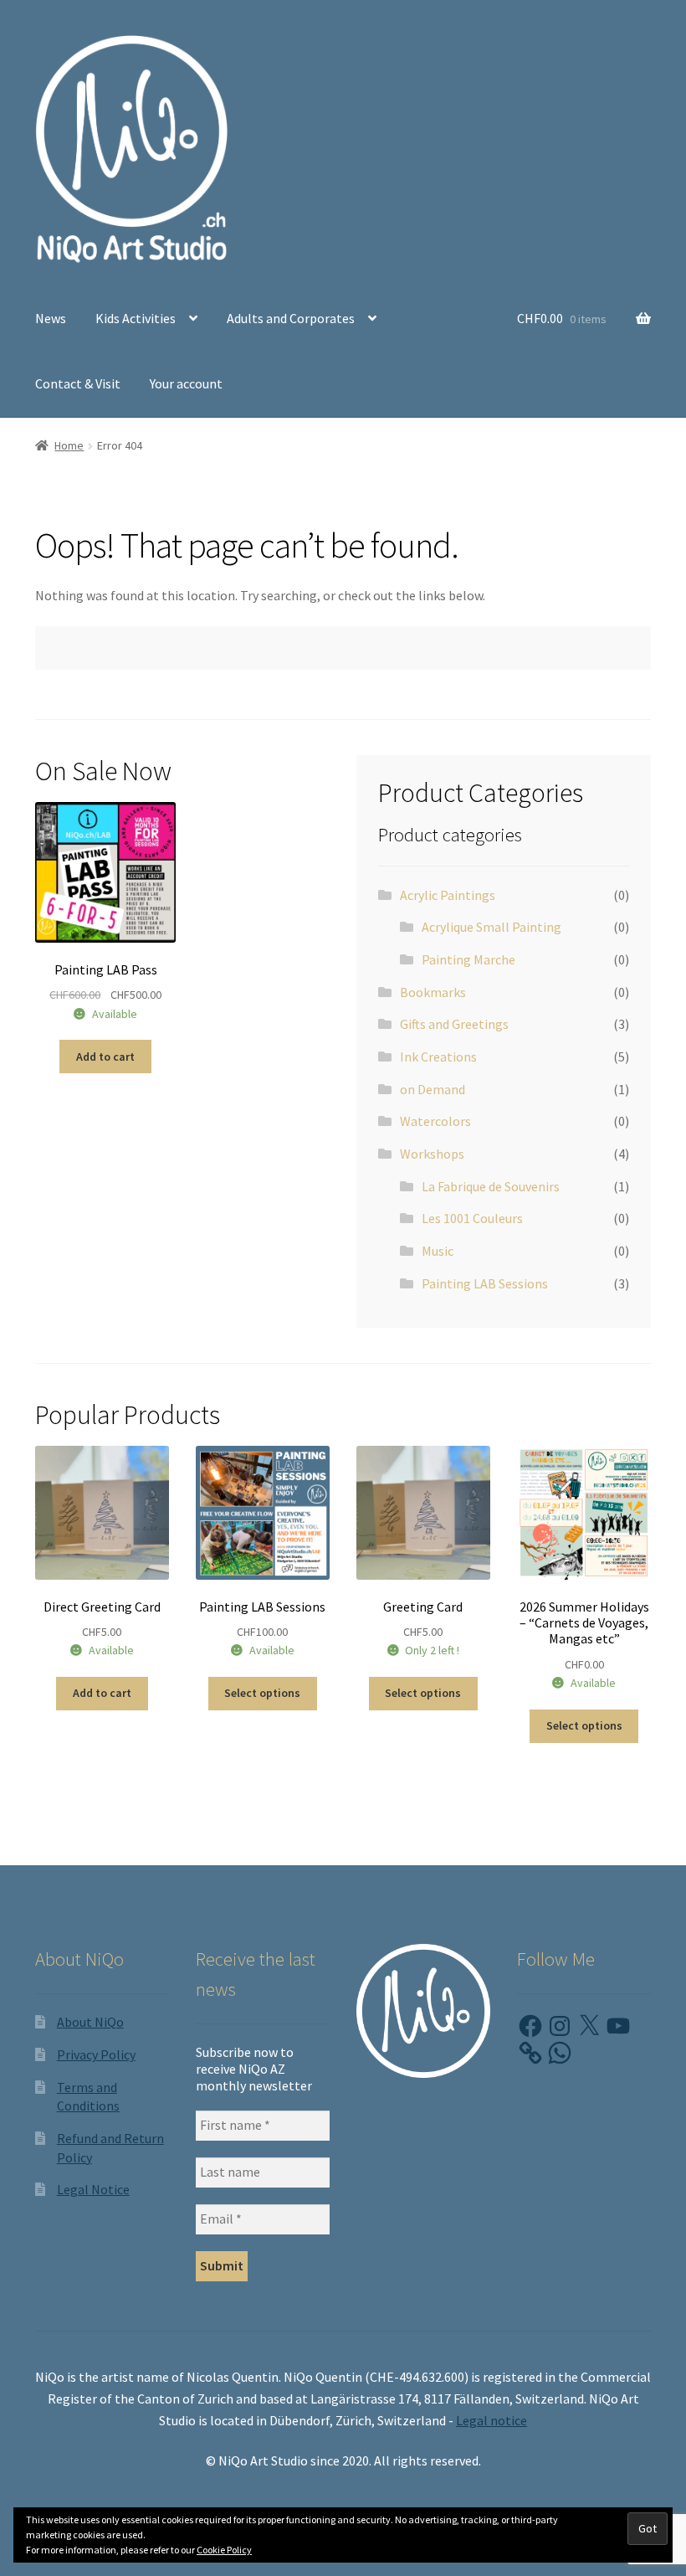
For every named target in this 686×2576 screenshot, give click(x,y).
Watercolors (435, 1121)
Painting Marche (468, 959)
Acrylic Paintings (448, 895)
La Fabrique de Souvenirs (491, 1186)
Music (438, 1251)
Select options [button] (584, 1725)
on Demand (433, 1089)
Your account (186, 383)
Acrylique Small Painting (491, 927)
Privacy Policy (96, 2054)
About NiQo (90, 2022)
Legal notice (491, 2420)
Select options (262, 1693)
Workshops (432, 1154)
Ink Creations (438, 1057)
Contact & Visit (78, 383)
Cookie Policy (224, 2550)
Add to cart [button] (105, 1057)
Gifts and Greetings (454, 1024)
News (51, 318)
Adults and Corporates (291, 318)
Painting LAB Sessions (485, 1283)
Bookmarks (433, 992)
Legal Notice (93, 2189)
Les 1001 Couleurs (472, 1218)
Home (69, 445)
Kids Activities (136, 318)
